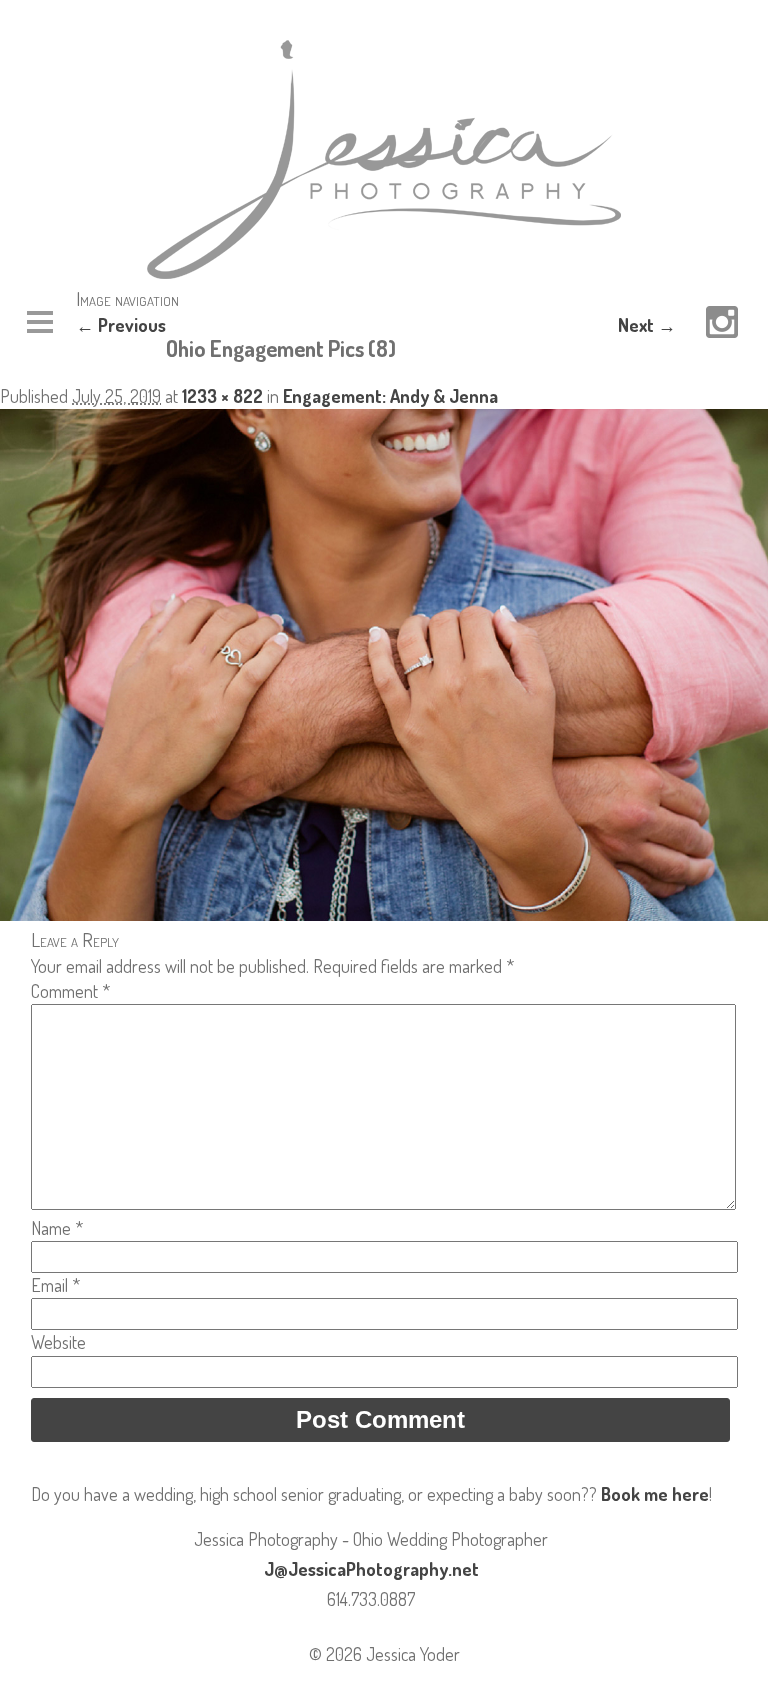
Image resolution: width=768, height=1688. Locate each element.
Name (57, 1228)
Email (55, 1285)
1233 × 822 (222, 396)
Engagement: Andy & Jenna (390, 396)
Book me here (655, 1494)
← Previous (121, 325)
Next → (647, 325)
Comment (70, 991)
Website (58, 1342)
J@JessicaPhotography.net (371, 1569)
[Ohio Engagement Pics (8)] (384, 914)
